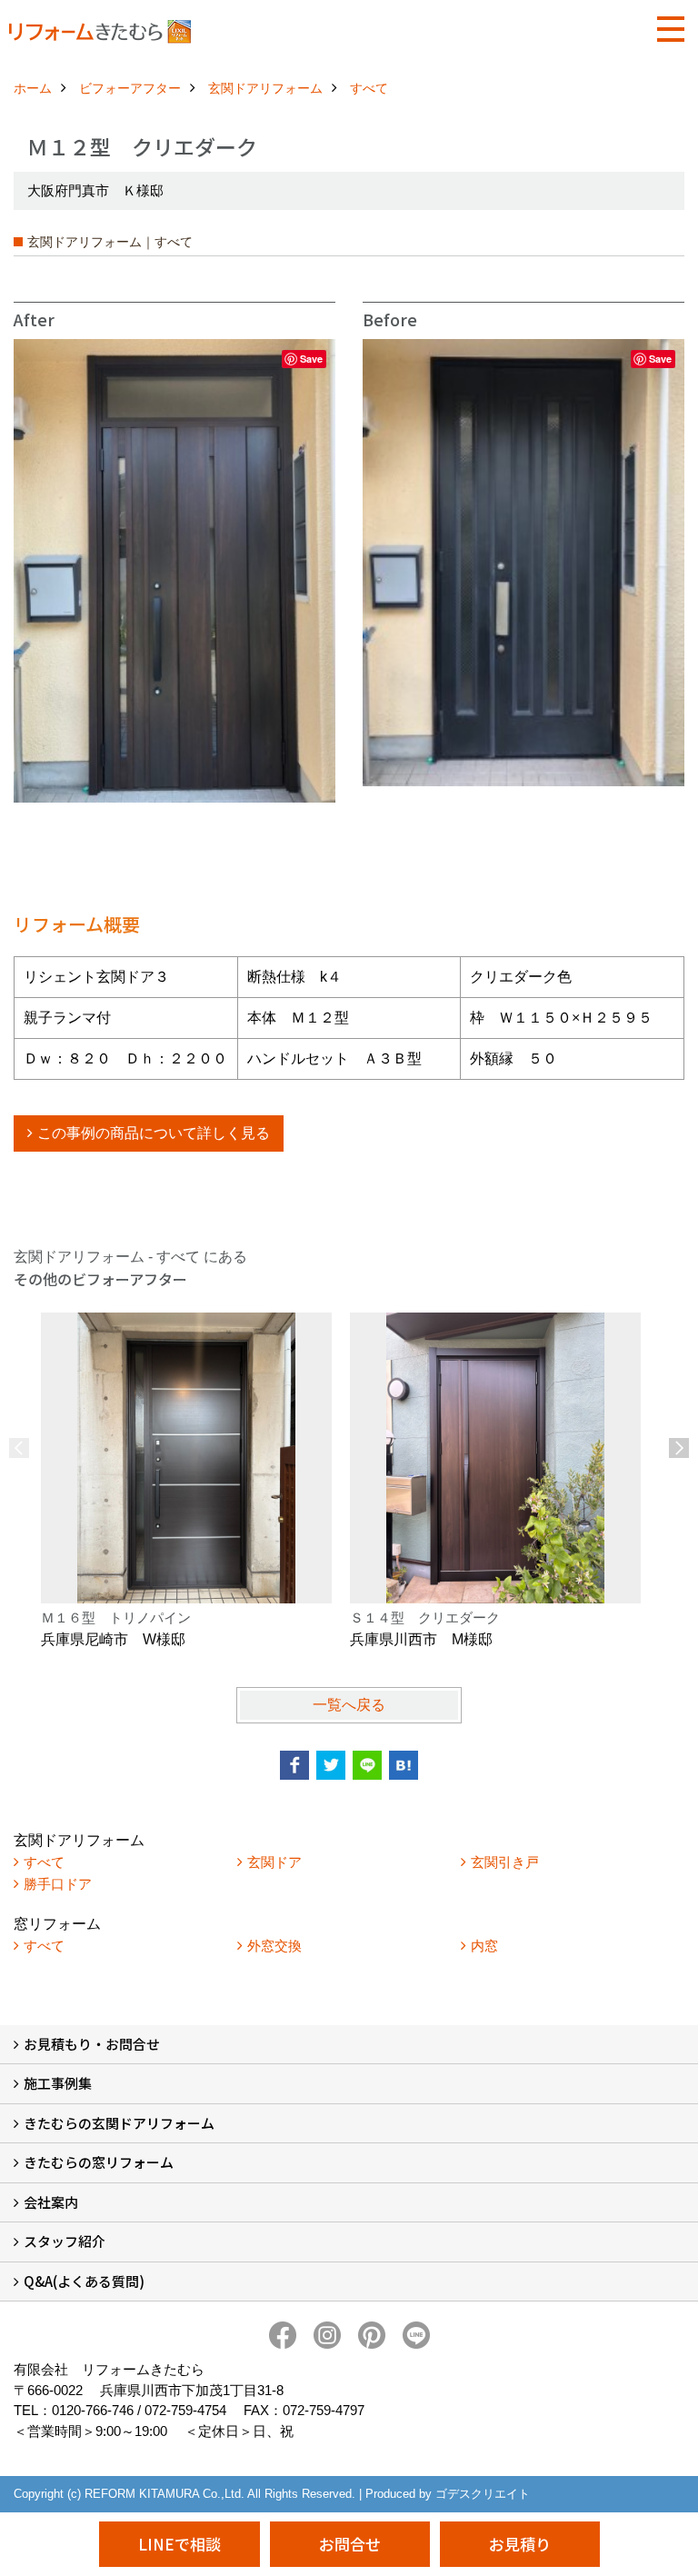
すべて (44, 1862)
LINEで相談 (179, 2544)
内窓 (484, 1946)
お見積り (520, 2544)
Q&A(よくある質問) (84, 2281)
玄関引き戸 (505, 1862)
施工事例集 (58, 2083)
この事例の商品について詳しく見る (154, 1133)
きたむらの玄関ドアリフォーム (119, 2123)
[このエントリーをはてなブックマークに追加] (404, 1765)
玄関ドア (274, 1862)
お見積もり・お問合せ (92, 2044)
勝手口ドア (58, 1884)
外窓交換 (274, 1946)
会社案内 (51, 2202)
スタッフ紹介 (65, 2241)
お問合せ (350, 2544)
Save (311, 359)
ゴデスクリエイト (483, 2494)
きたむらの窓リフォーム (99, 2162)
